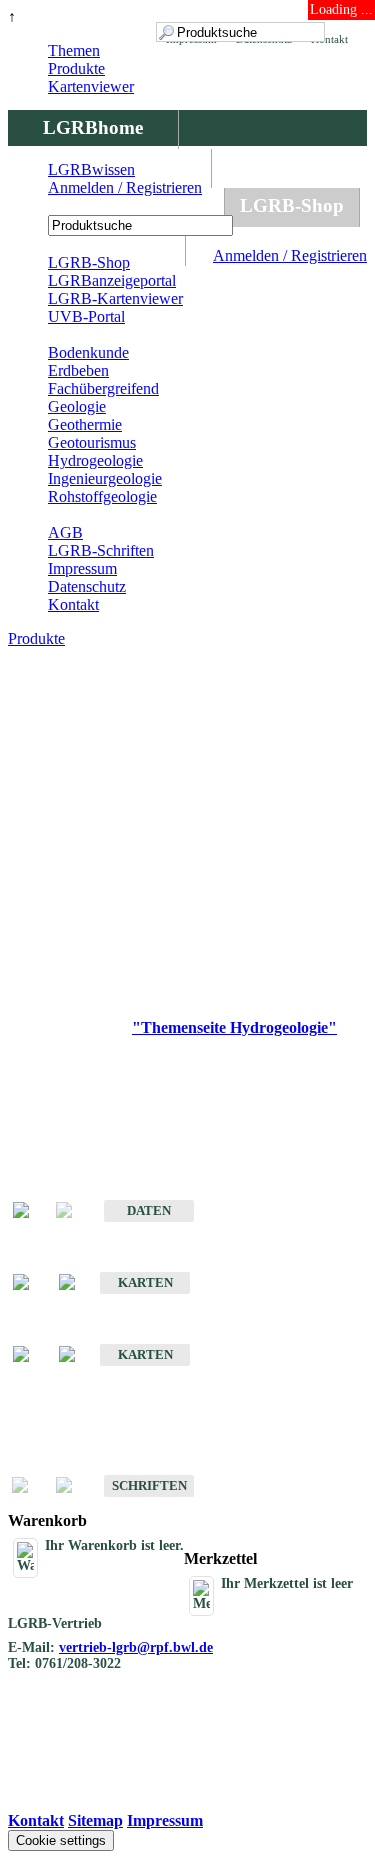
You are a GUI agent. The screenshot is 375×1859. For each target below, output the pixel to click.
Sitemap (95, 1820)
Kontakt (73, 604)
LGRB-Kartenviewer (115, 298)
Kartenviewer (91, 86)
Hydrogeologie (95, 460)
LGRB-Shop (292, 205)
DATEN (149, 1210)
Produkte (76, 68)
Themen (74, 50)
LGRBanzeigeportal (112, 280)
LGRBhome (93, 127)
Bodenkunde (88, 352)
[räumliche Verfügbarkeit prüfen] (77, 1283)
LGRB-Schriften (101, 550)
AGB (65, 532)
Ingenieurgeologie (105, 478)
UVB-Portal (86, 316)
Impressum (82, 568)
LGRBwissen (91, 169)
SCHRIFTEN (149, 1485)
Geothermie (85, 424)
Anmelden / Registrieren (290, 255)
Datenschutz (87, 586)
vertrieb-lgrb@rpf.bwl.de (136, 1647)
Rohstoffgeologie (102, 496)
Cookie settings (61, 1840)
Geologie (77, 406)
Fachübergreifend (103, 388)
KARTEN (145, 1282)
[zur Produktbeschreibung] (31, 1211)
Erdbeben (78, 370)
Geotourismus (92, 442)
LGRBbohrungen (116, 205)
